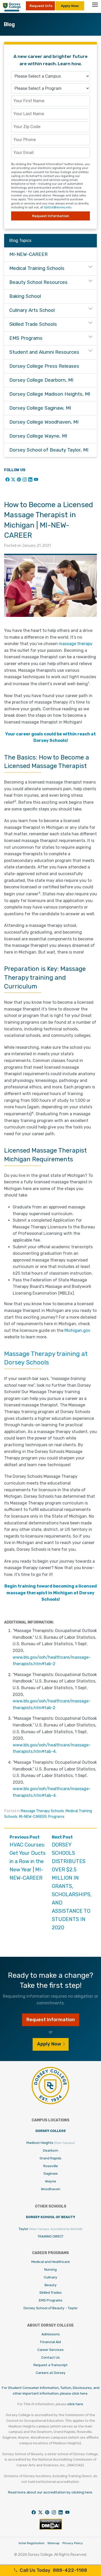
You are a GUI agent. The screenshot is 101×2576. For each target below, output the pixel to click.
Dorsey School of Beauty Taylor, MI (49, 450)
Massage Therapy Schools (42, 1811)
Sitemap (53, 2543)
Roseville (51, 2166)
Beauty (51, 2285)
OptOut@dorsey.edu (58, 207)
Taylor (51, 2229)
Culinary (51, 2277)
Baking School (25, 296)
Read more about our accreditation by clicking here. (51, 2492)
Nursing (51, 2269)
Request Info (41, 6)
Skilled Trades (51, 2292)
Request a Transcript (51, 2365)
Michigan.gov (77, 1330)
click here (75, 2404)
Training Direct (51, 2236)
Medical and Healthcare (51, 2262)
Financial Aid (51, 2342)
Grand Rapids (51, 2158)
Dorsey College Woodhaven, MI (44, 422)
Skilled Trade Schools (33, 324)
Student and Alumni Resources (44, 352)
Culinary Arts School (32, 310)
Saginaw (51, 2173)
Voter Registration (31, 2543)
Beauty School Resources (38, 282)
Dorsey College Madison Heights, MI (50, 394)
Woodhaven (51, 2189)
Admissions (51, 2334)
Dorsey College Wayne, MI (38, 436)
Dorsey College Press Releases (44, 366)
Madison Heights (51, 2143)
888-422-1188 (53, 2570)
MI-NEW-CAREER (33, 1817)
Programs (56, 1817)
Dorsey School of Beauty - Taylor (51, 2308)
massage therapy (76, 644)
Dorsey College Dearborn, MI (41, 380)
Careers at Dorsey (51, 2373)
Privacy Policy (73, 2543)
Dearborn (51, 2150)
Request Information (51, 216)
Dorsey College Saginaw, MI (40, 408)
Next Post (72, 1883)
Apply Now (70, 6)
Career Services (51, 2350)
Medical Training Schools (37, 268)
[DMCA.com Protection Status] (51, 2529)
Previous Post (28, 1858)
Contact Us (51, 2357)
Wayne (51, 2181)
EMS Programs (26, 338)
